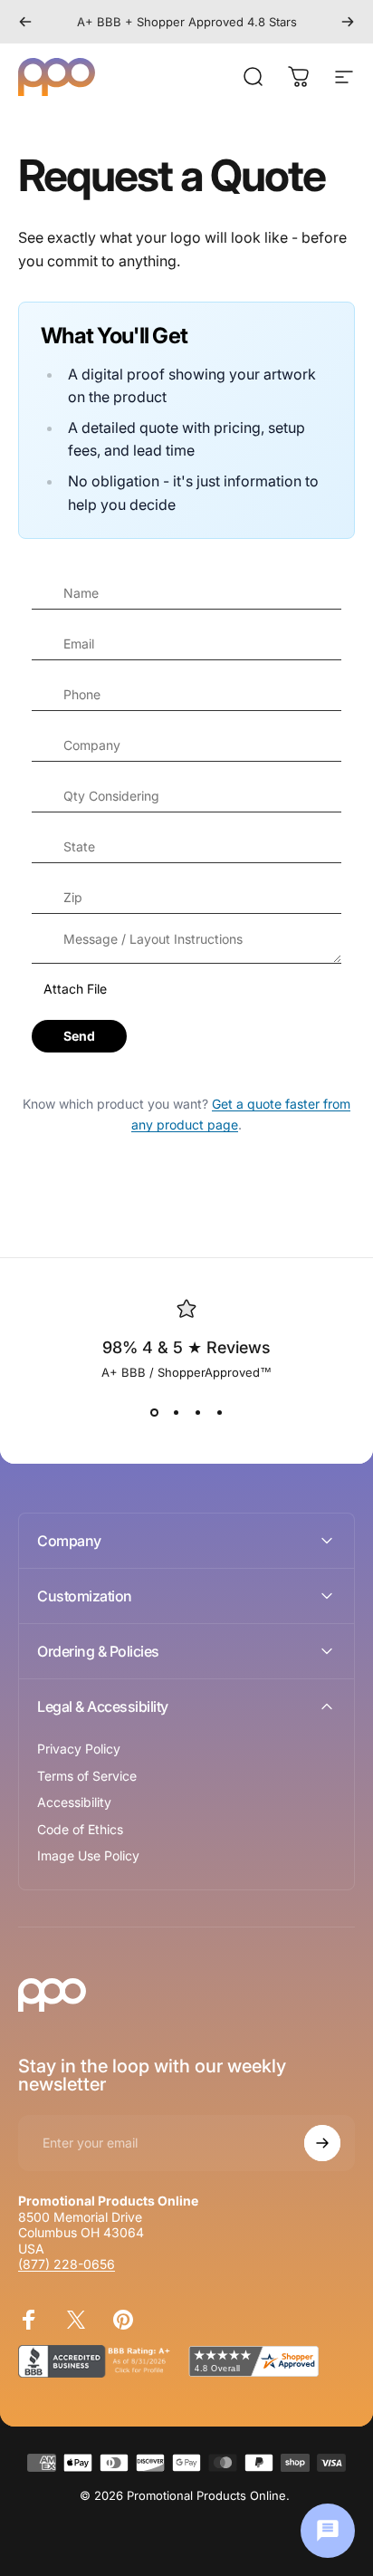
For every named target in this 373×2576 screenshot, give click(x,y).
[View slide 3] (197, 1412)
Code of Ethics (80, 1829)
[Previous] (25, 22)
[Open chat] (328, 2531)
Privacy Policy (79, 1749)
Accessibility (74, 1802)
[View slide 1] (154, 1412)
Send (79, 1036)
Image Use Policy (88, 1855)
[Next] (348, 22)
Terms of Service (87, 1776)
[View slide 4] (219, 1412)
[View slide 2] (176, 1412)
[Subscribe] (322, 2143)
